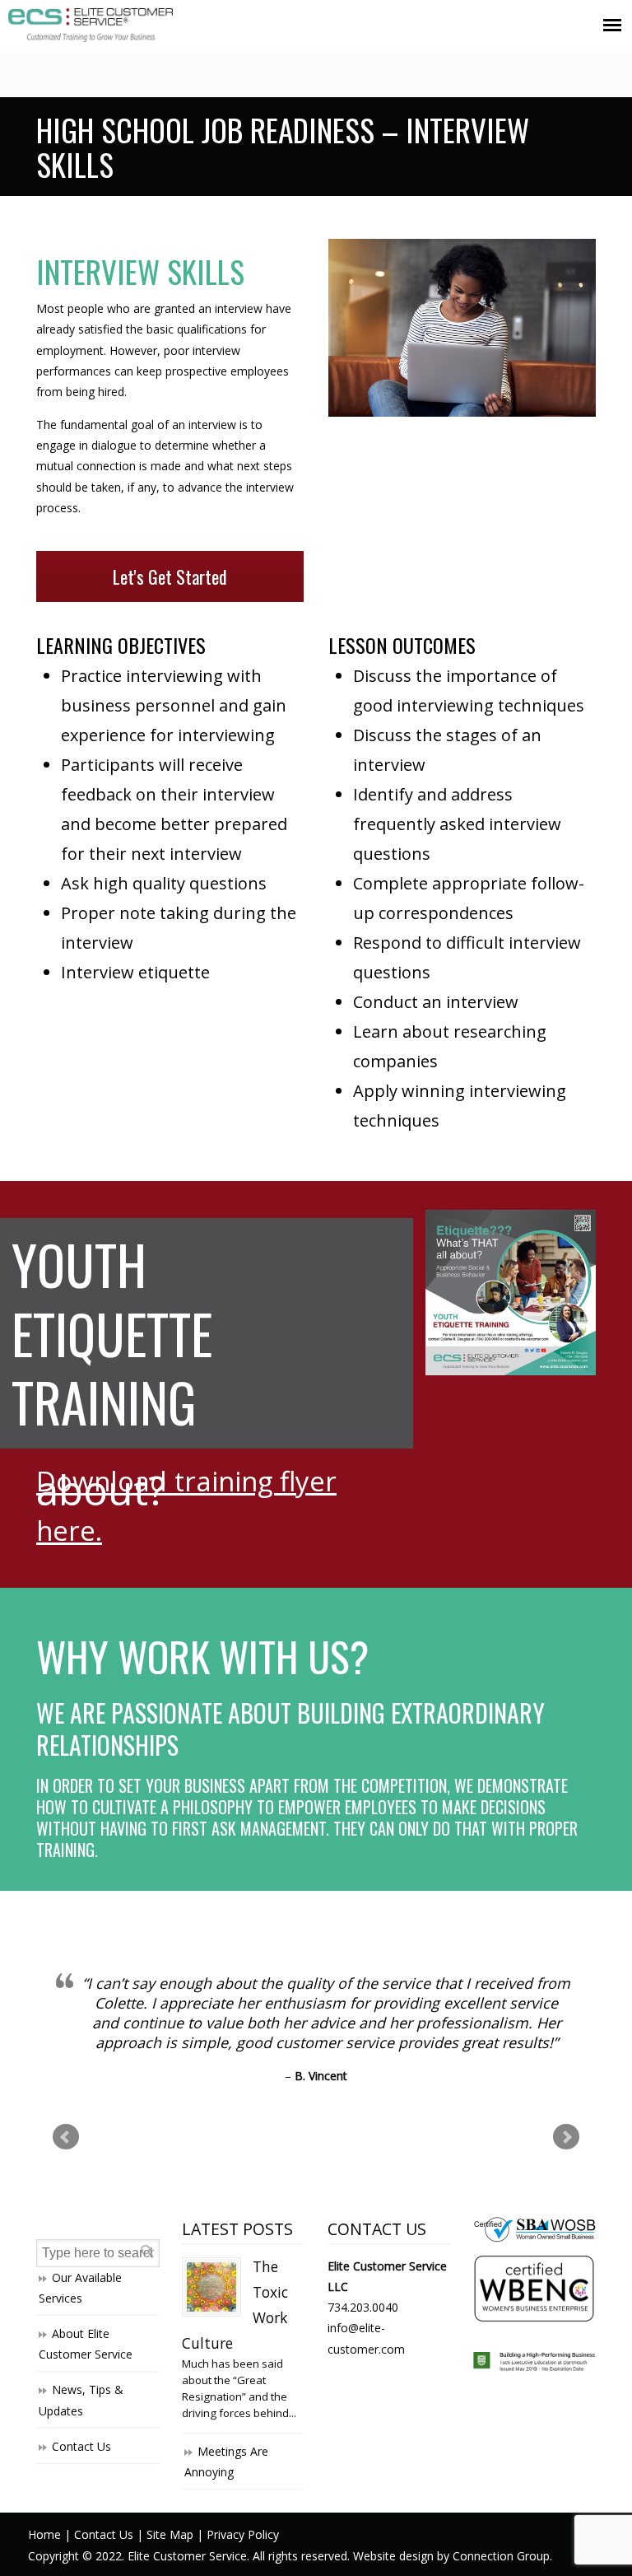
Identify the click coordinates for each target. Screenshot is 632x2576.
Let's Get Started (170, 576)
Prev (66, 2137)
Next (566, 2137)
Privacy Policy (243, 2534)
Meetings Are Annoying (226, 2462)
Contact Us (81, 2446)
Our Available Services (80, 2288)
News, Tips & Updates (81, 2400)
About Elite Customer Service (86, 2344)
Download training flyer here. (186, 1505)
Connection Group (501, 2556)
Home (44, 2534)
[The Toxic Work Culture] (211, 2287)
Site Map (170, 2534)
